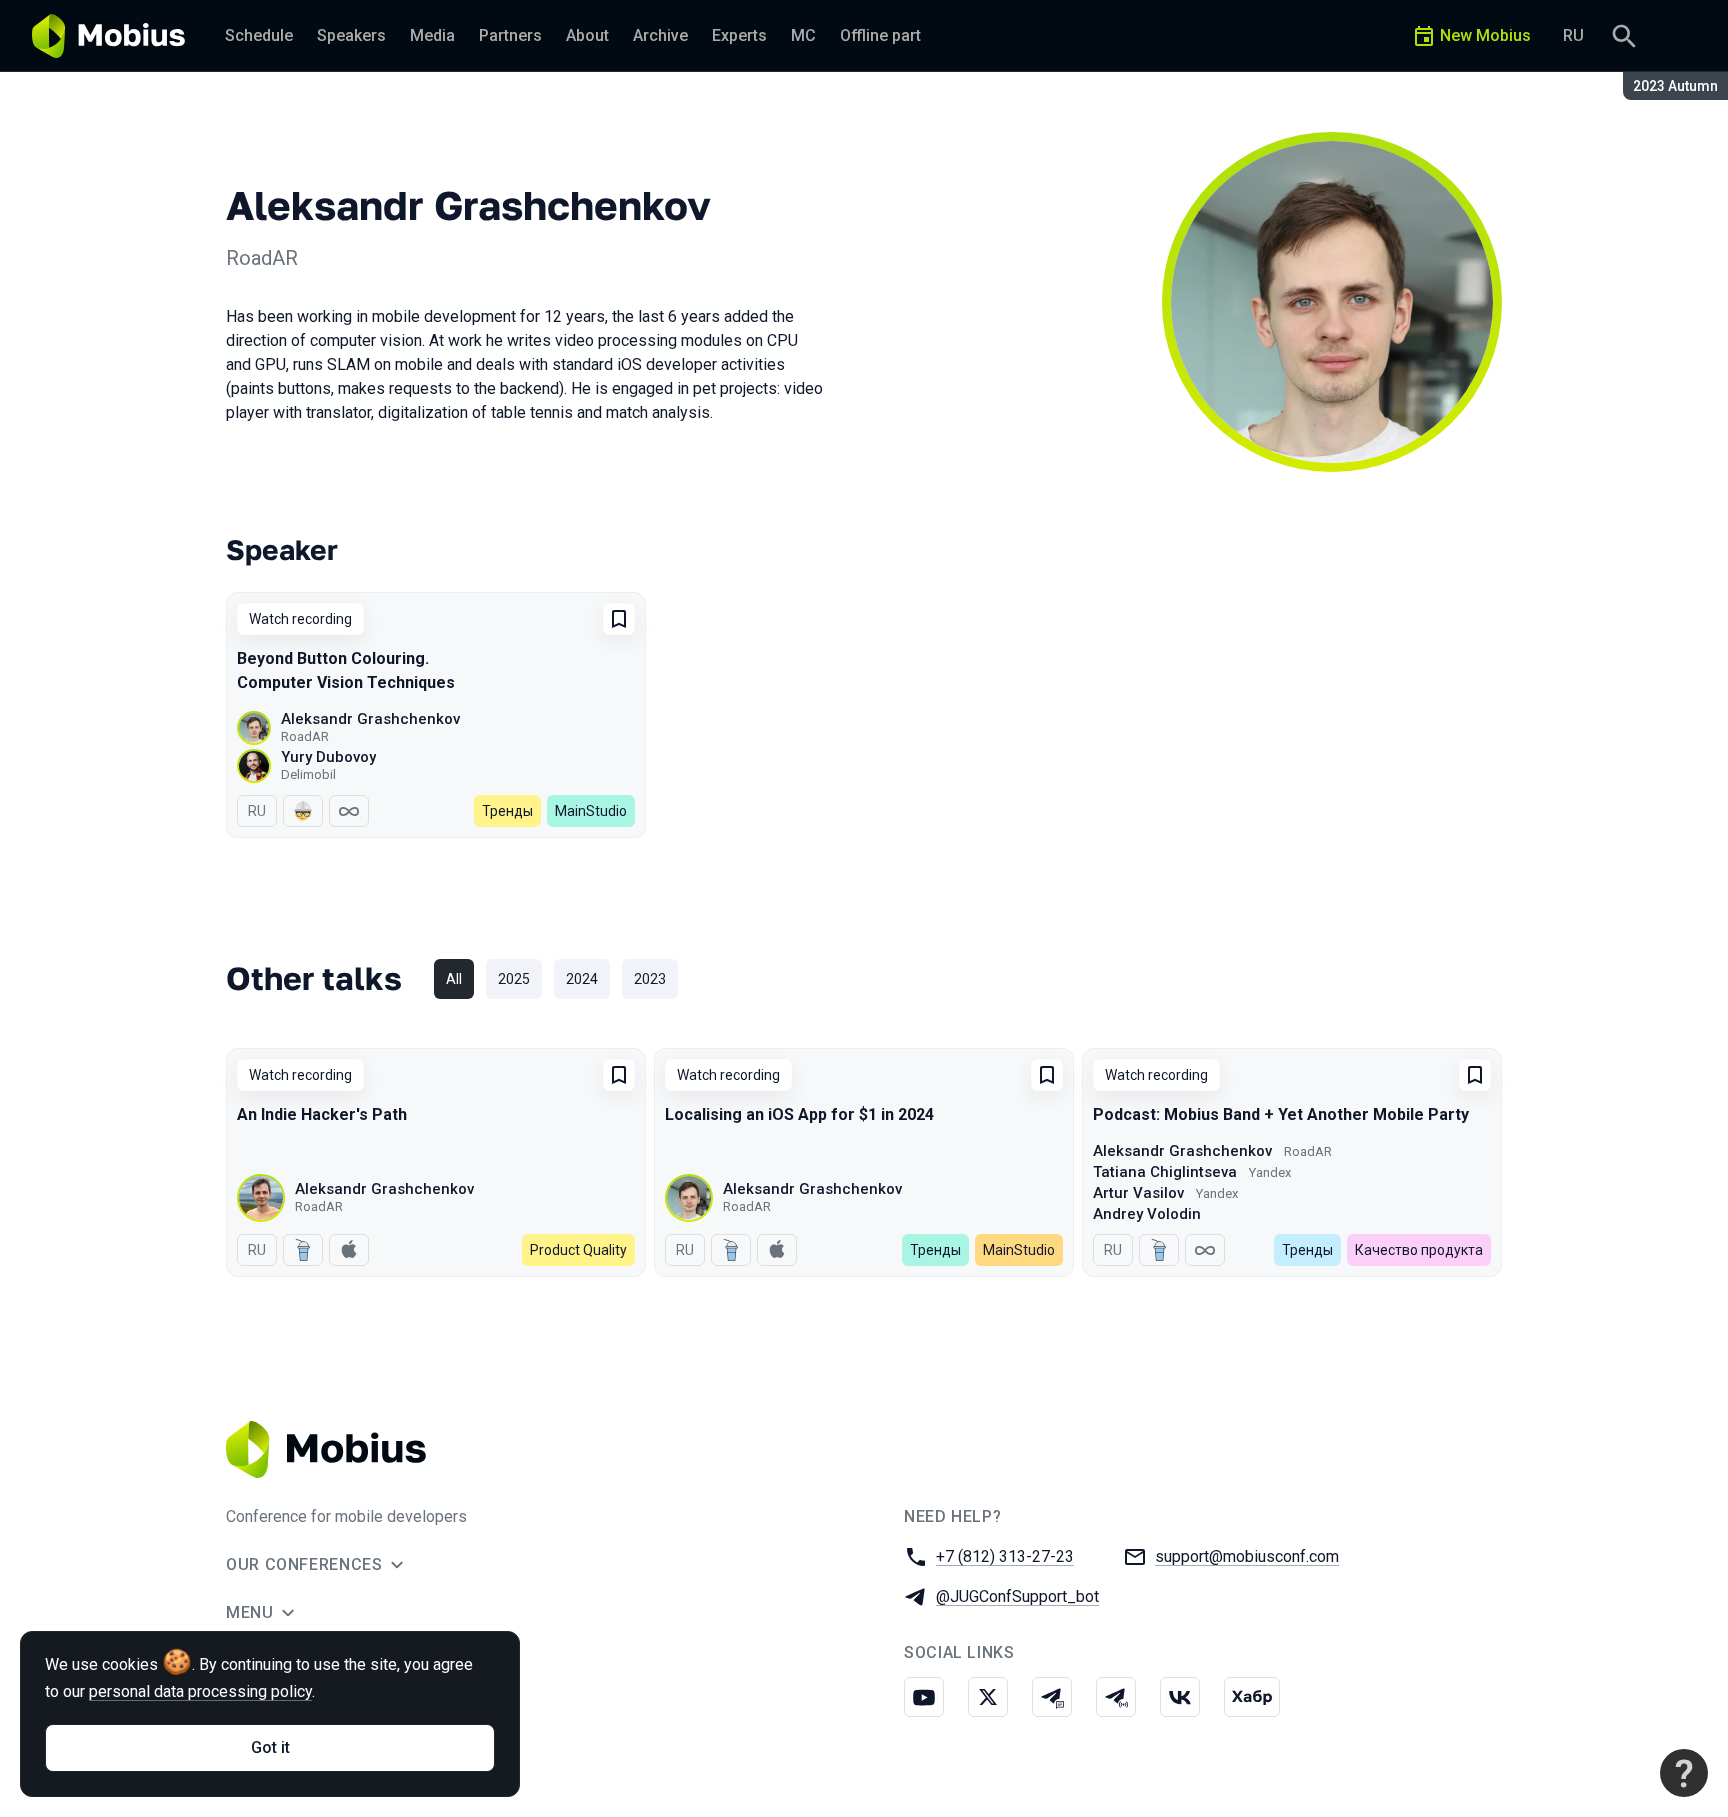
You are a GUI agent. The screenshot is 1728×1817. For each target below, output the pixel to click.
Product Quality (578, 1250)
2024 (582, 979)
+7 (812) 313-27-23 (1005, 1556)
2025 (514, 979)
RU (1573, 35)
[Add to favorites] (619, 619)
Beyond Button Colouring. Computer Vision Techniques (346, 670)
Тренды (507, 811)
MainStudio (591, 811)
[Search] (1624, 36)
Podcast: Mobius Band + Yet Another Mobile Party (1281, 1114)
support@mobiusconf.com (1247, 1556)
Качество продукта (1419, 1250)
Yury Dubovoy (328, 757)
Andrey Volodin (1147, 1214)
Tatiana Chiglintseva (1165, 1172)
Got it (270, 1747)
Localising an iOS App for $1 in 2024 (799, 1114)
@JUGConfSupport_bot (1017, 1596)
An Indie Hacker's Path (322, 1114)
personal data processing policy (200, 1691)
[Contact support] (1684, 1773)
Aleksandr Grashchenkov (370, 719)
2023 (650, 979)
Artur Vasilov (1138, 1193)
